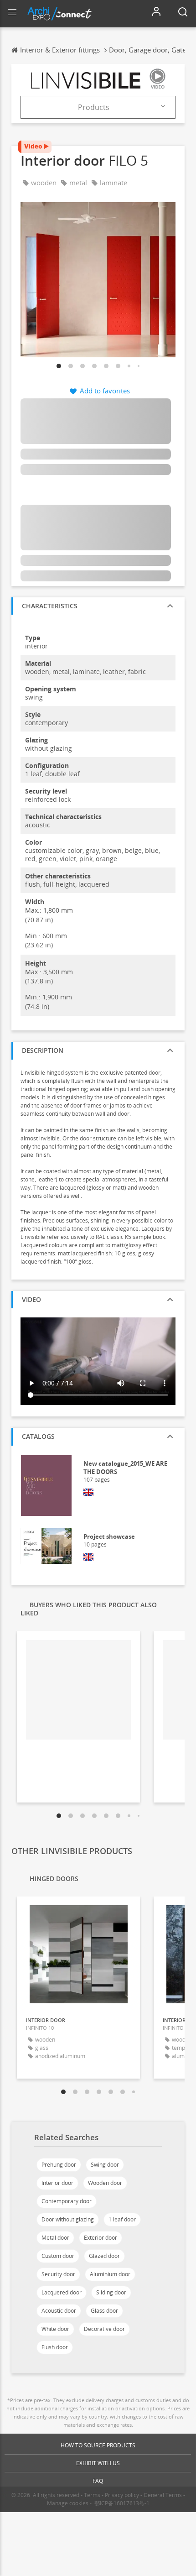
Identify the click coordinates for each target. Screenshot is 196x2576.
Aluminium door (110, 2274)
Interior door (57, 2183)
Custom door (58, 2256)
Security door (58, 2274)
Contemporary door (67, 2201)
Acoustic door (59, 2311)
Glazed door (104, 2256)
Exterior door (101, 2238)
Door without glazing (68, 2219)
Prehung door (59, 2165)
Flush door (55, 2347)
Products (94, 107)
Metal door (55, 2238)
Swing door (105, 2165)
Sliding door (111, 2292)
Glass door (104, 2311)
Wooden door (105, 2183)
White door (55, 2329)
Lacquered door (62, 2292)
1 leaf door (122, 2219)
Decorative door (104, 2329)
